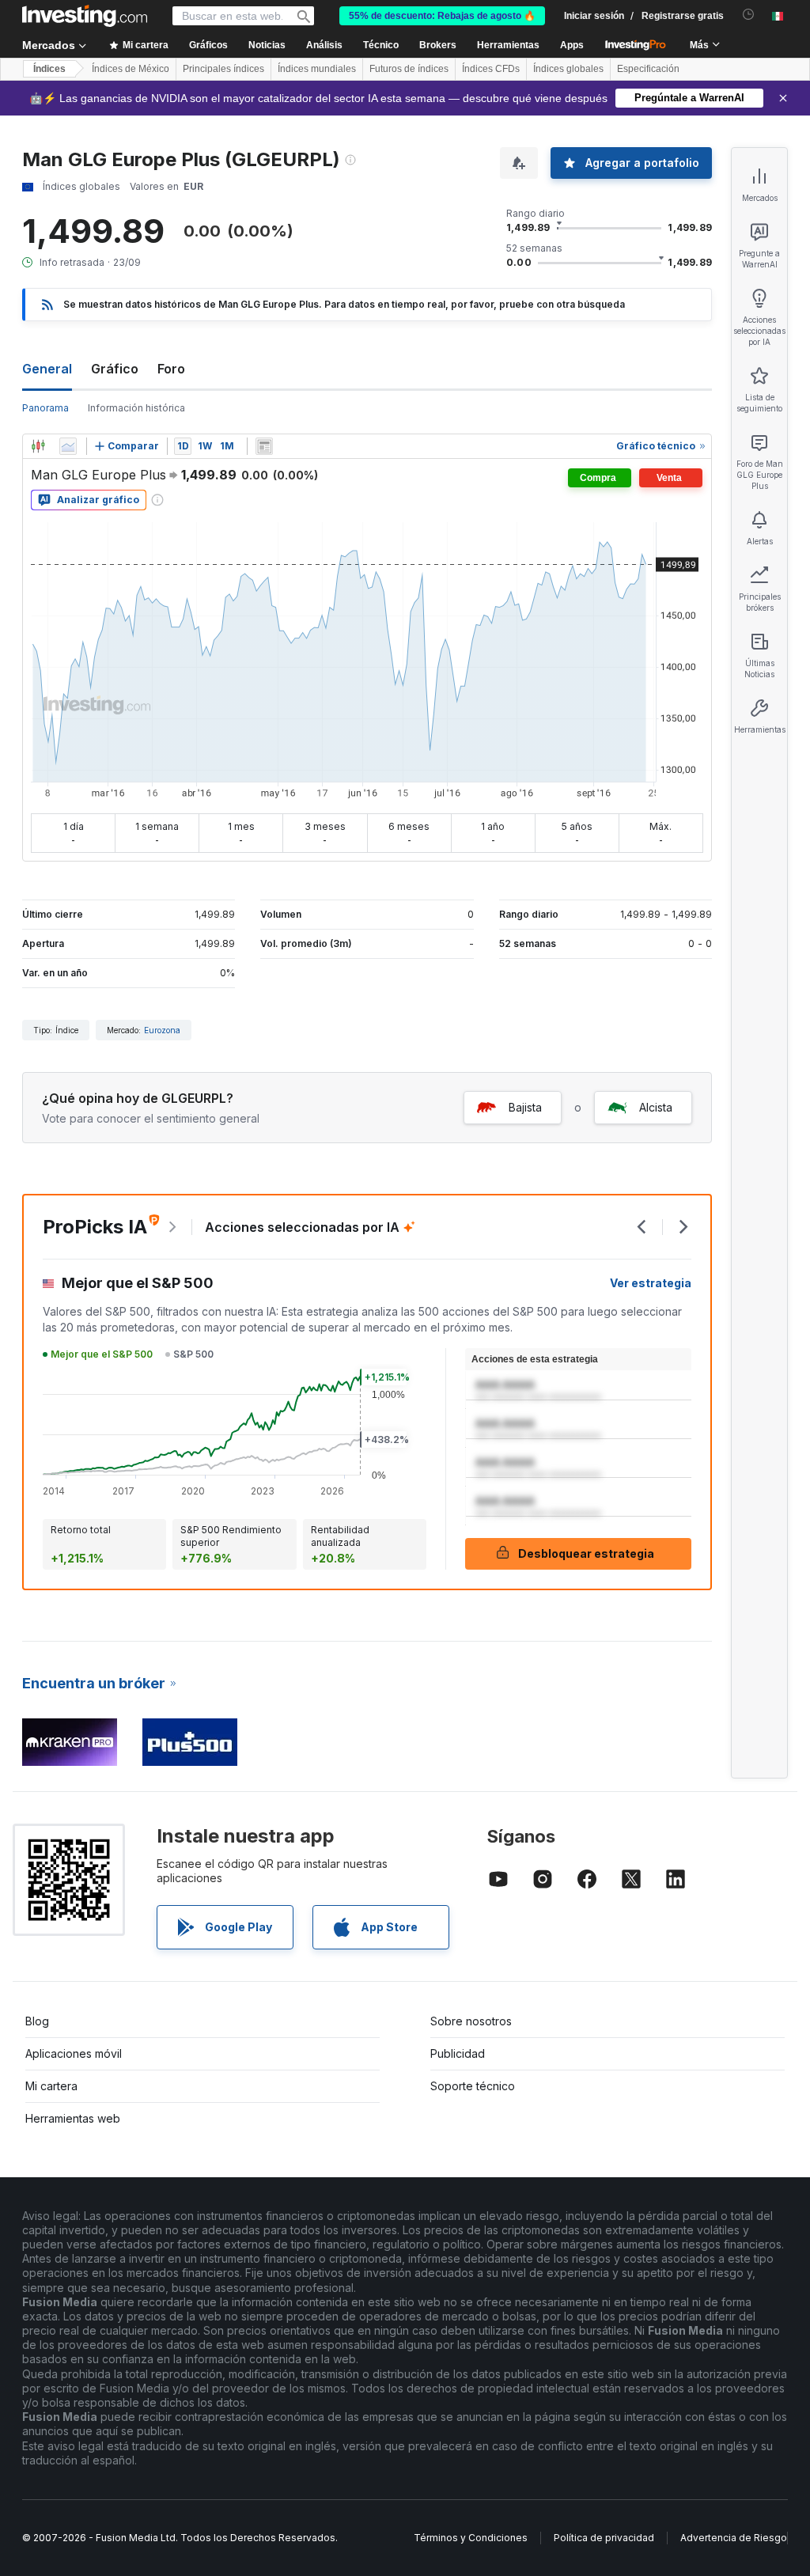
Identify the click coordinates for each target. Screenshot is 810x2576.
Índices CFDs (491, 69)
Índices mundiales (317, 69)
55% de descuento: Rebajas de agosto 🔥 (442, 16)
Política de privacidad (604, 2538)
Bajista (525, 1107)
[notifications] (749, 15)
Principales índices (223, 69)
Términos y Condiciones (471, 2538)
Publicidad (458, 2053)
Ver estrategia (651, 1283)
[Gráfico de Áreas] (68, 446)
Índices (49, 69)
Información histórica (136, 408)
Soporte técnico (473, 2086)
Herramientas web (73, 2118)
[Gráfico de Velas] (38, 446)
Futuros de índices (409, 69)
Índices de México (131, 69)
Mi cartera (51, 2086)
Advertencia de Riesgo (734, 2538)
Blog (37, 2021)
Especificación (648, 69)
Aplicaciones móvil (74, 2053)
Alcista (656, 1107)
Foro (171, 369)
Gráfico (115, 369)
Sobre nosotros (471, 2021)
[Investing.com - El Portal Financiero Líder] (85, 16)
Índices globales (568, 69)
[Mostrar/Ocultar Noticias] (264, 446)
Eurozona (162, 1030)
